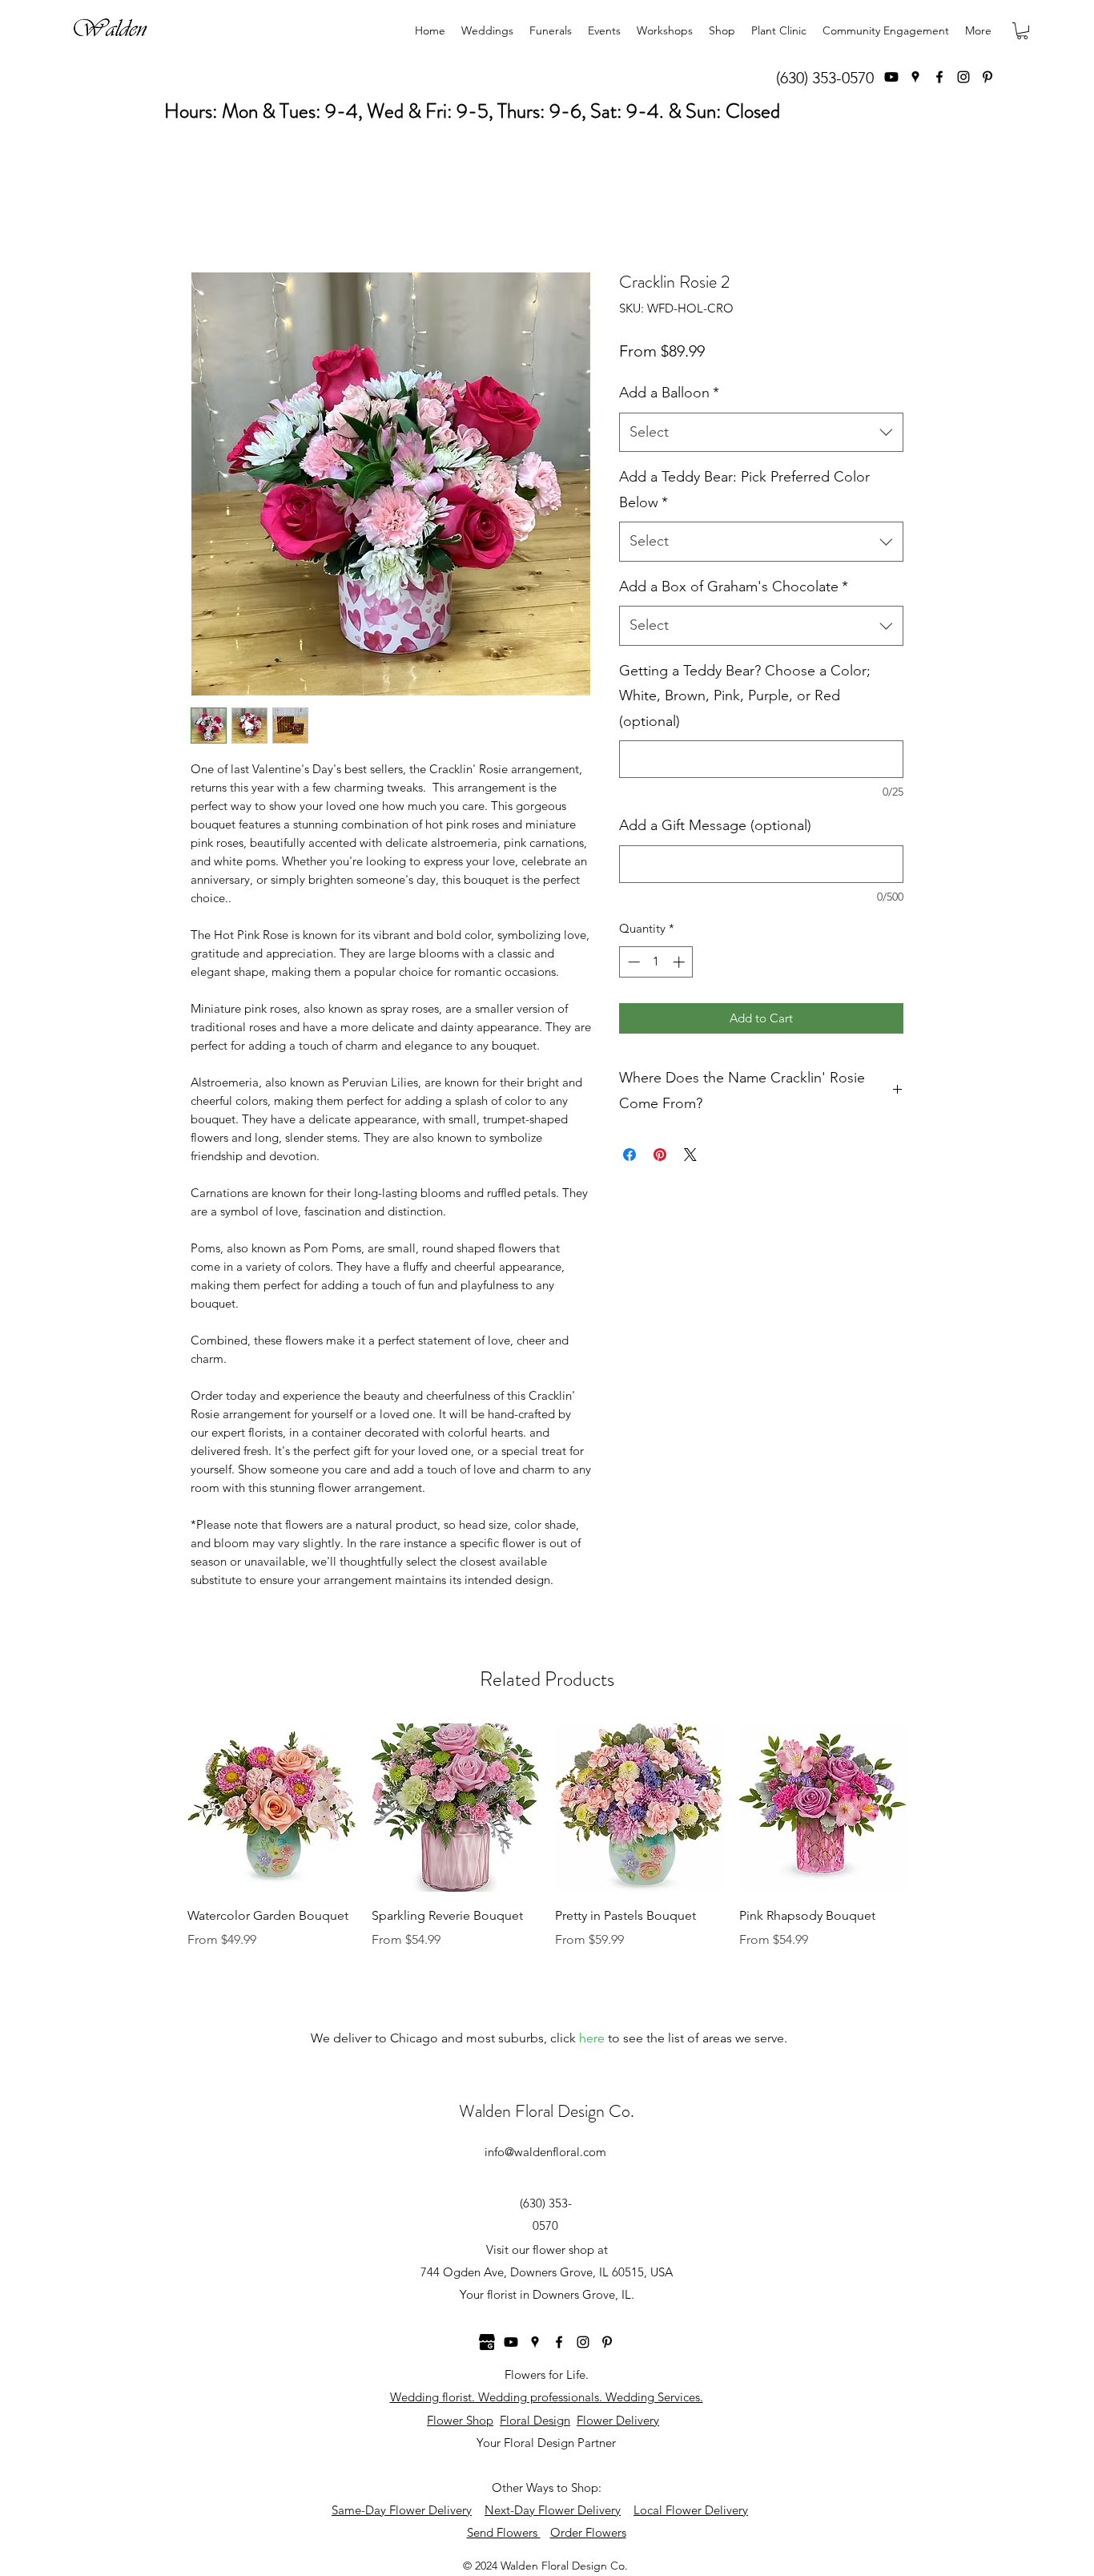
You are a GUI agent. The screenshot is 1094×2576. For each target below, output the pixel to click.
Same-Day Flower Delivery (402, 2510)
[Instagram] (963, 77)
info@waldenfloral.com (545, 2152)
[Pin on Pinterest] (660, 1155)
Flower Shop (460, 2420)
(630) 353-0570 (825, 78)
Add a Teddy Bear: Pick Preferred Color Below (744, 490)
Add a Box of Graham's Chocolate (734, 587)
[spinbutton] (656, 962)
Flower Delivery (618, 2420)
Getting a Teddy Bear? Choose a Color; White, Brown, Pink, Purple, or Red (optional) (745, 696)
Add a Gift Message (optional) (715, 825)
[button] (1022, 31)
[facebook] (939, 77)
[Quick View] (271, 1808)
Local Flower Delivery (691, 2510)
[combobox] (761, 433)
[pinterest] (987, 77)
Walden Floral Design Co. (547, 2111)
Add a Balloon (669, 393)
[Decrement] (632, 962)
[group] (547, 1848)
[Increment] (680, 962)
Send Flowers (504, 2532)
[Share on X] (690, 1155)
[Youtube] (891, 77)
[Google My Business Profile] (487, 2342)
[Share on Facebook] (629, 1155)
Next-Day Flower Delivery (553, 2510)
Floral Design (535, 2420)
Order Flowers (588, 2532)
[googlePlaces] (915, 77)
